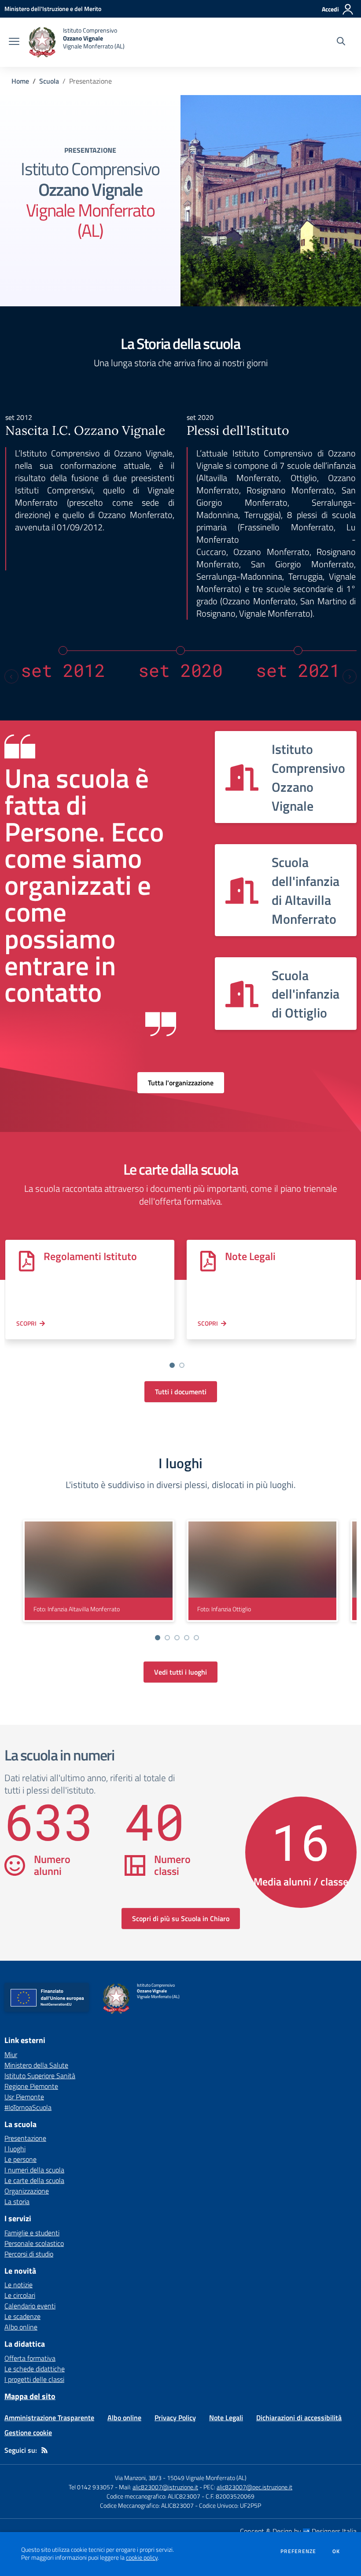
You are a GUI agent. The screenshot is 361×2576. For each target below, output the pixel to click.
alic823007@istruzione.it (165, 2487)
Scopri (26, 1323)
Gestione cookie (28, 2433)
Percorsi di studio (29, 2254)
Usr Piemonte (24, 2097)
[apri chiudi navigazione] (14, 42)
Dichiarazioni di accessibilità (299, 2418)
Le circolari (20, 2295)
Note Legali (250, 1256)
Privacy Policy (175, 2418)
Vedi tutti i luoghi (180, 1672)
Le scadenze (22, 2316)
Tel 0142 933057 (91, 2487)
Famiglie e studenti (32, 2233)
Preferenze (298, 2551)
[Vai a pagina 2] (182, 1365)
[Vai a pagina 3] (177, 1638)
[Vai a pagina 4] (187, 1638)
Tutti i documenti (181, 1392)
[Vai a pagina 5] (196, 1638)
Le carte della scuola (34, 2180)
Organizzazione (27, 2191)
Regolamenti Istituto (90, 1256)
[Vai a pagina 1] (172, 1365)
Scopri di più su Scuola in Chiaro (181, 1918)
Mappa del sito (30, 2396)
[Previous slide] (11, 676)
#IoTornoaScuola (28, 2107)
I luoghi (15, 2149)
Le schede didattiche (35, 2369)
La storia (17, 2201)
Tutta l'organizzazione (181, 1083)
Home (20, 81)
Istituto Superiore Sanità (40, 2076)
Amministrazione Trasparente (49, 2418)
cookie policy (142, 2558)
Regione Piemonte (31, 2086)
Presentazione (25, 2138)
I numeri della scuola (34, 2170)
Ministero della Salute (36, 2065)
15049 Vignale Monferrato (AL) (207, 2478)
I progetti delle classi (34, 2379)
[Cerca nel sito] (341, 42)
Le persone (20, 2159)
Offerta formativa (30, 2358)
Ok (336, 2551)
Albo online (21, 2327)
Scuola (49, 81)
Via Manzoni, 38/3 (138, 2478)
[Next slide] (350, 676)
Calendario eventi (30, 2306)
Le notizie (18, 2285)
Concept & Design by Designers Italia (298, 2531)
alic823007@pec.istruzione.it (254, 2487)
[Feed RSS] (44, 2450)
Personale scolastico (34, 2243)
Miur (11, 2054)
